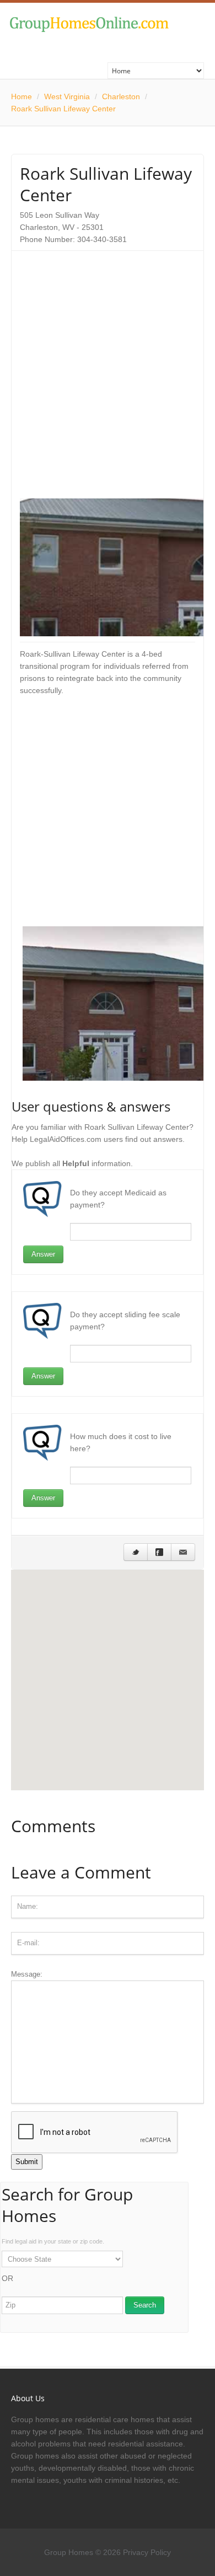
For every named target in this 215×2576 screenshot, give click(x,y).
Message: (27, 1974)
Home (21, 96)
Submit (27, 2162)
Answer (43, 1254)
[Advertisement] (108, 367)
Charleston (121, 96)
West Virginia (67, 96)
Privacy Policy (147, 2552)
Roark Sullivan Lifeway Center (63, 109)
